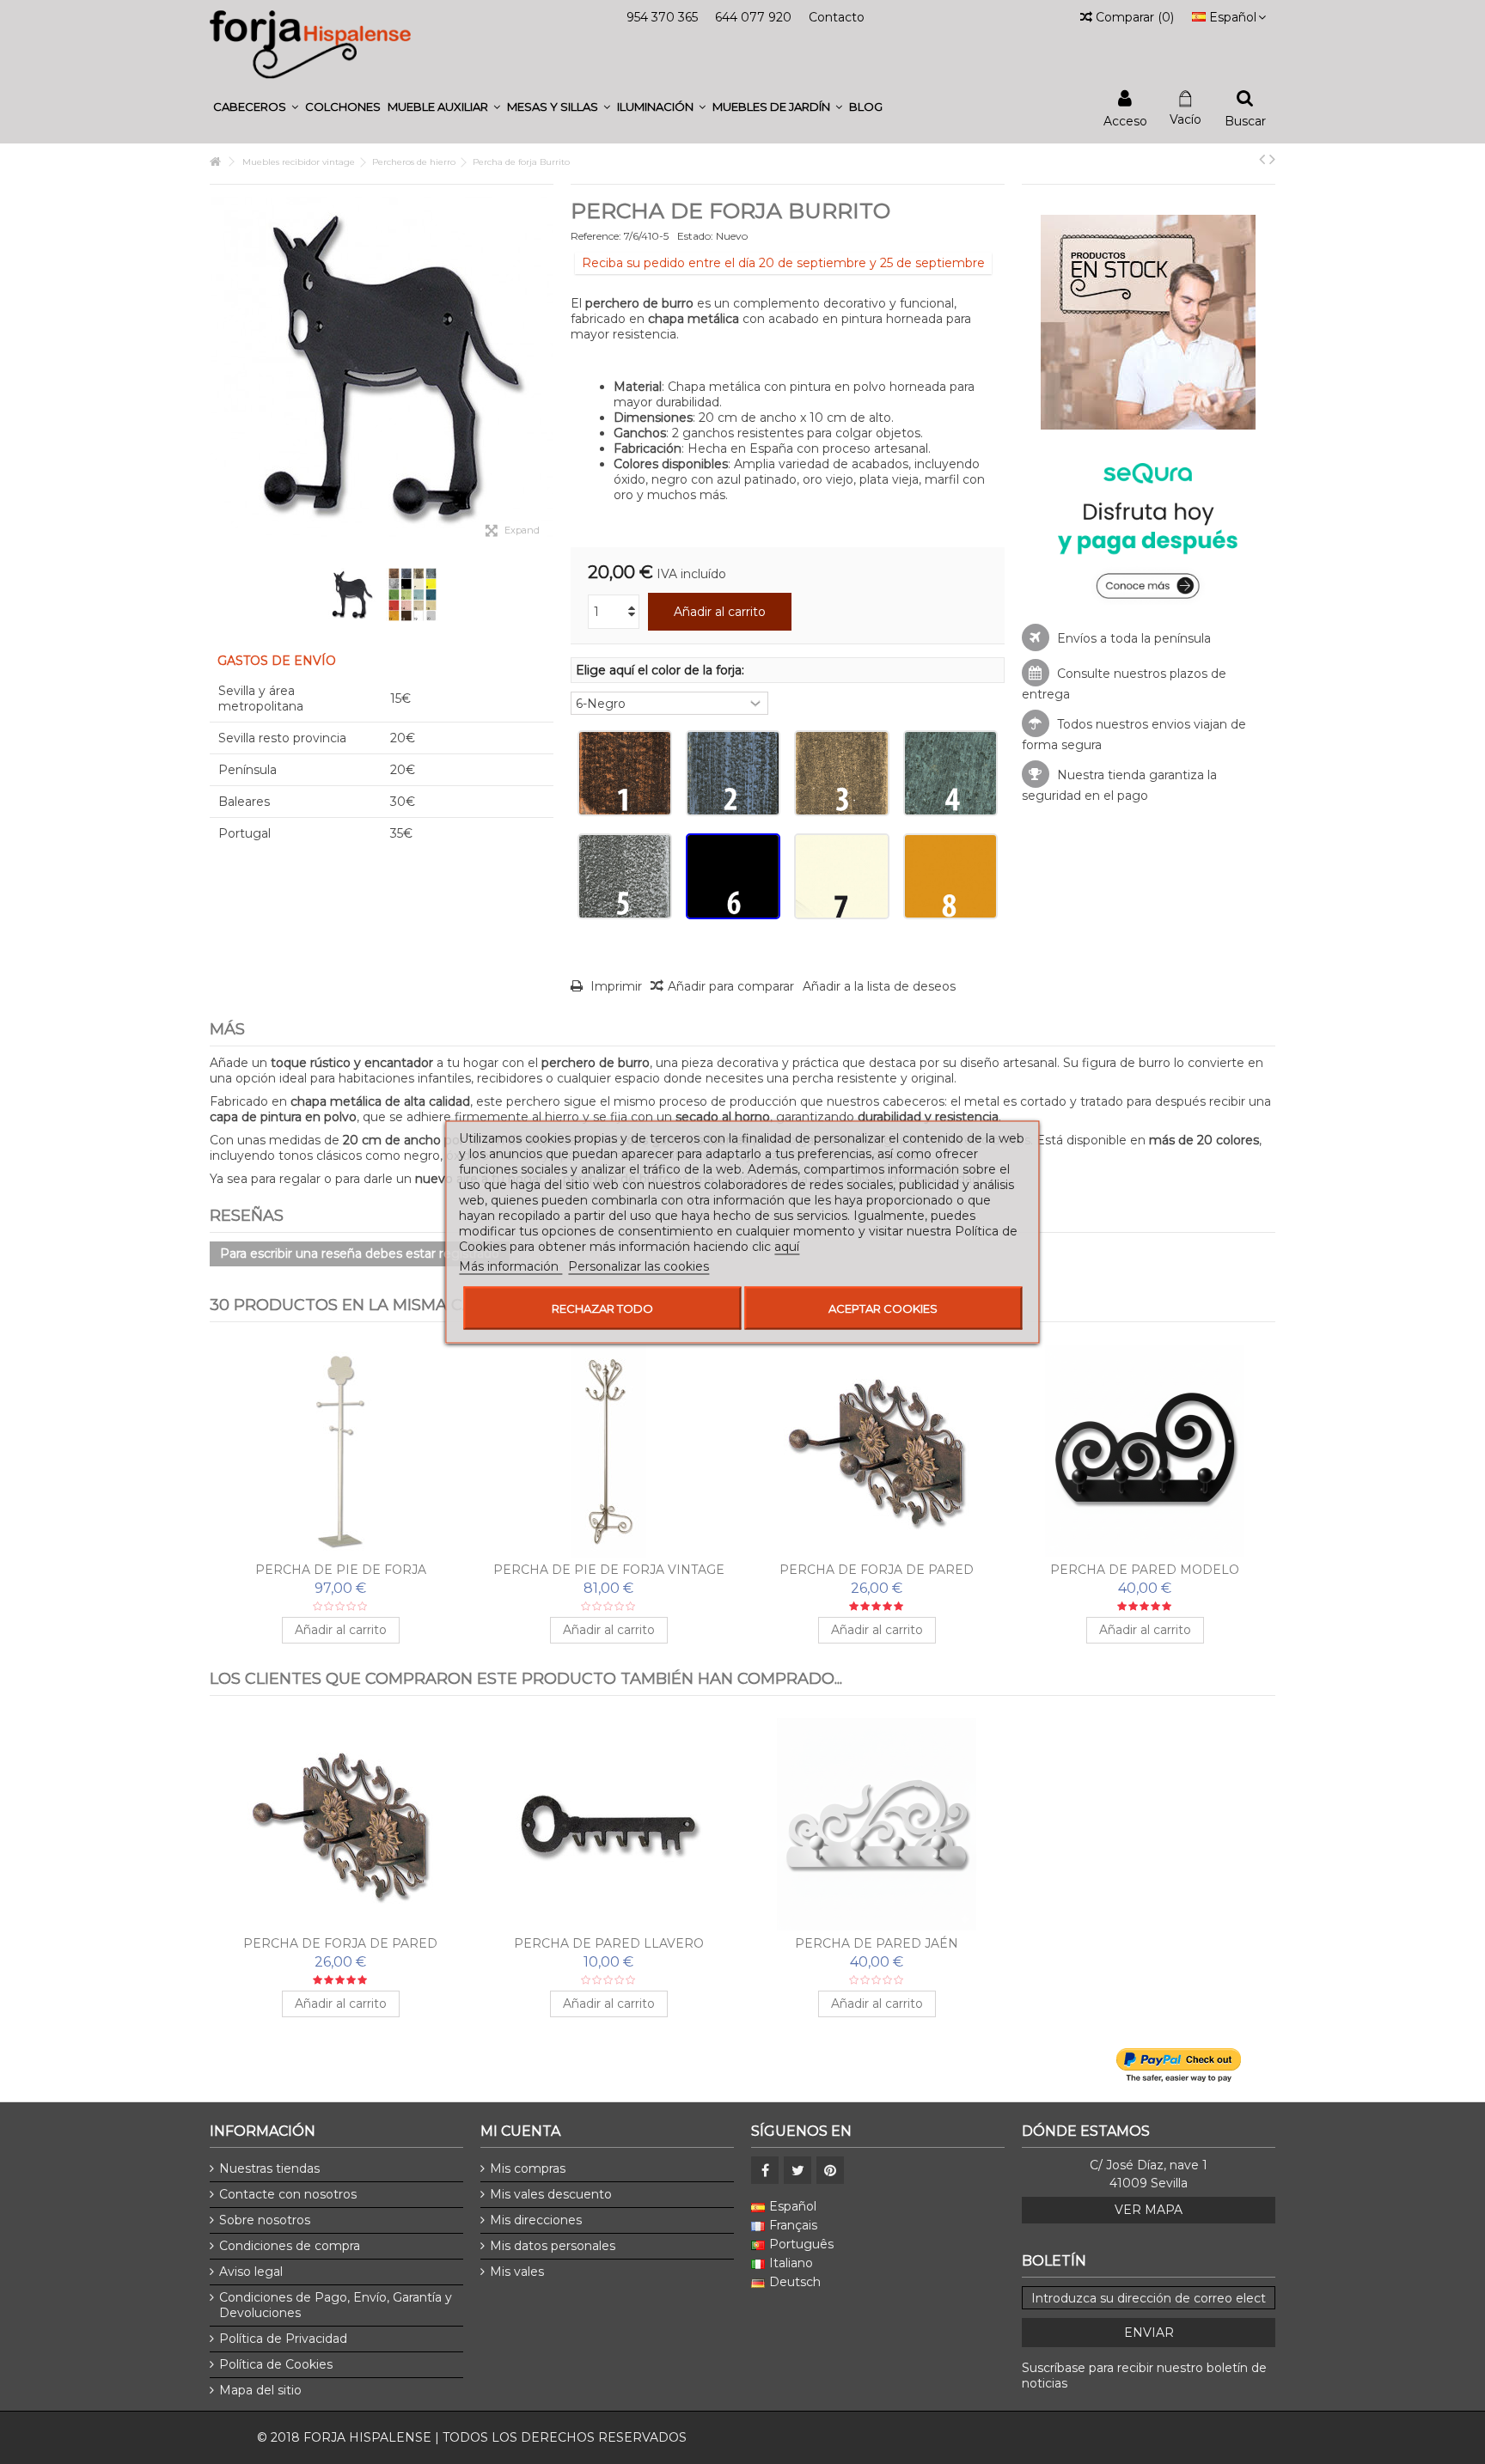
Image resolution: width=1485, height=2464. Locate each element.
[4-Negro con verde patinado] (950, 773)
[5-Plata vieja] (625, 876)
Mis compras (528, 2168)
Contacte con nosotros (288, 2194)
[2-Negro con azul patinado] (733, 773)
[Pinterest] (830, 2170)
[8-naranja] (950, 876)
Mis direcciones (536, 2220)
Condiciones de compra (290, 2246)
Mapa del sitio (260, 2390)
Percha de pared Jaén (877, 1943)
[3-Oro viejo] (841, 773)
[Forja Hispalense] (310, 44)
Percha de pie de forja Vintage (609, 1570)
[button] (256, 107)
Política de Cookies (276, 2364)
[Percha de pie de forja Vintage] (608, 1451)
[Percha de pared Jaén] (877, 1825)
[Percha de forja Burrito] (351, 595)
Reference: (596, 236)
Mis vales (517, 2272)
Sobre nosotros (265, 2220)
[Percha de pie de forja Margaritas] (340, 1451)
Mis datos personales (553, 2246)
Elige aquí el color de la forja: (662, 670)
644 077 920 (753, 17)
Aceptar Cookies (883, 1308)
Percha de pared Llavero (609, 1943)
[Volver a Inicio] (215, 162)
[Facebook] (765, 2170)
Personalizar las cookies (639, 1266)
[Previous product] (1262, 159)
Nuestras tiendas (269, 2168)
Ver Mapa (1149, 2210)
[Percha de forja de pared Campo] (877, 1451)
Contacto (837, 17)
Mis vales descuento (551, 2194)
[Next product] (1272, 159)
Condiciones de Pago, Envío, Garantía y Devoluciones (336, 2305)
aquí (787, 1247)
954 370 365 (662, 17)
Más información (510, 1266)
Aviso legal (251, 2272)
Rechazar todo (602, 1308)
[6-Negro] (733, 876)
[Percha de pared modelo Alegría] (1145, 1451)
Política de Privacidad (283, 2339)
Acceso (1125, 120)
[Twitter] (797, 2170)
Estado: (695, 236)
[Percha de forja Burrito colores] (412, 595)
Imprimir (614, 986)
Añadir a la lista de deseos (879, 986)
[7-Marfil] (841, 876)
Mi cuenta (520, 2131)
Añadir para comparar (731, 986)
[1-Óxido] (625, 773)
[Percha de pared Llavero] (608, 1825)
